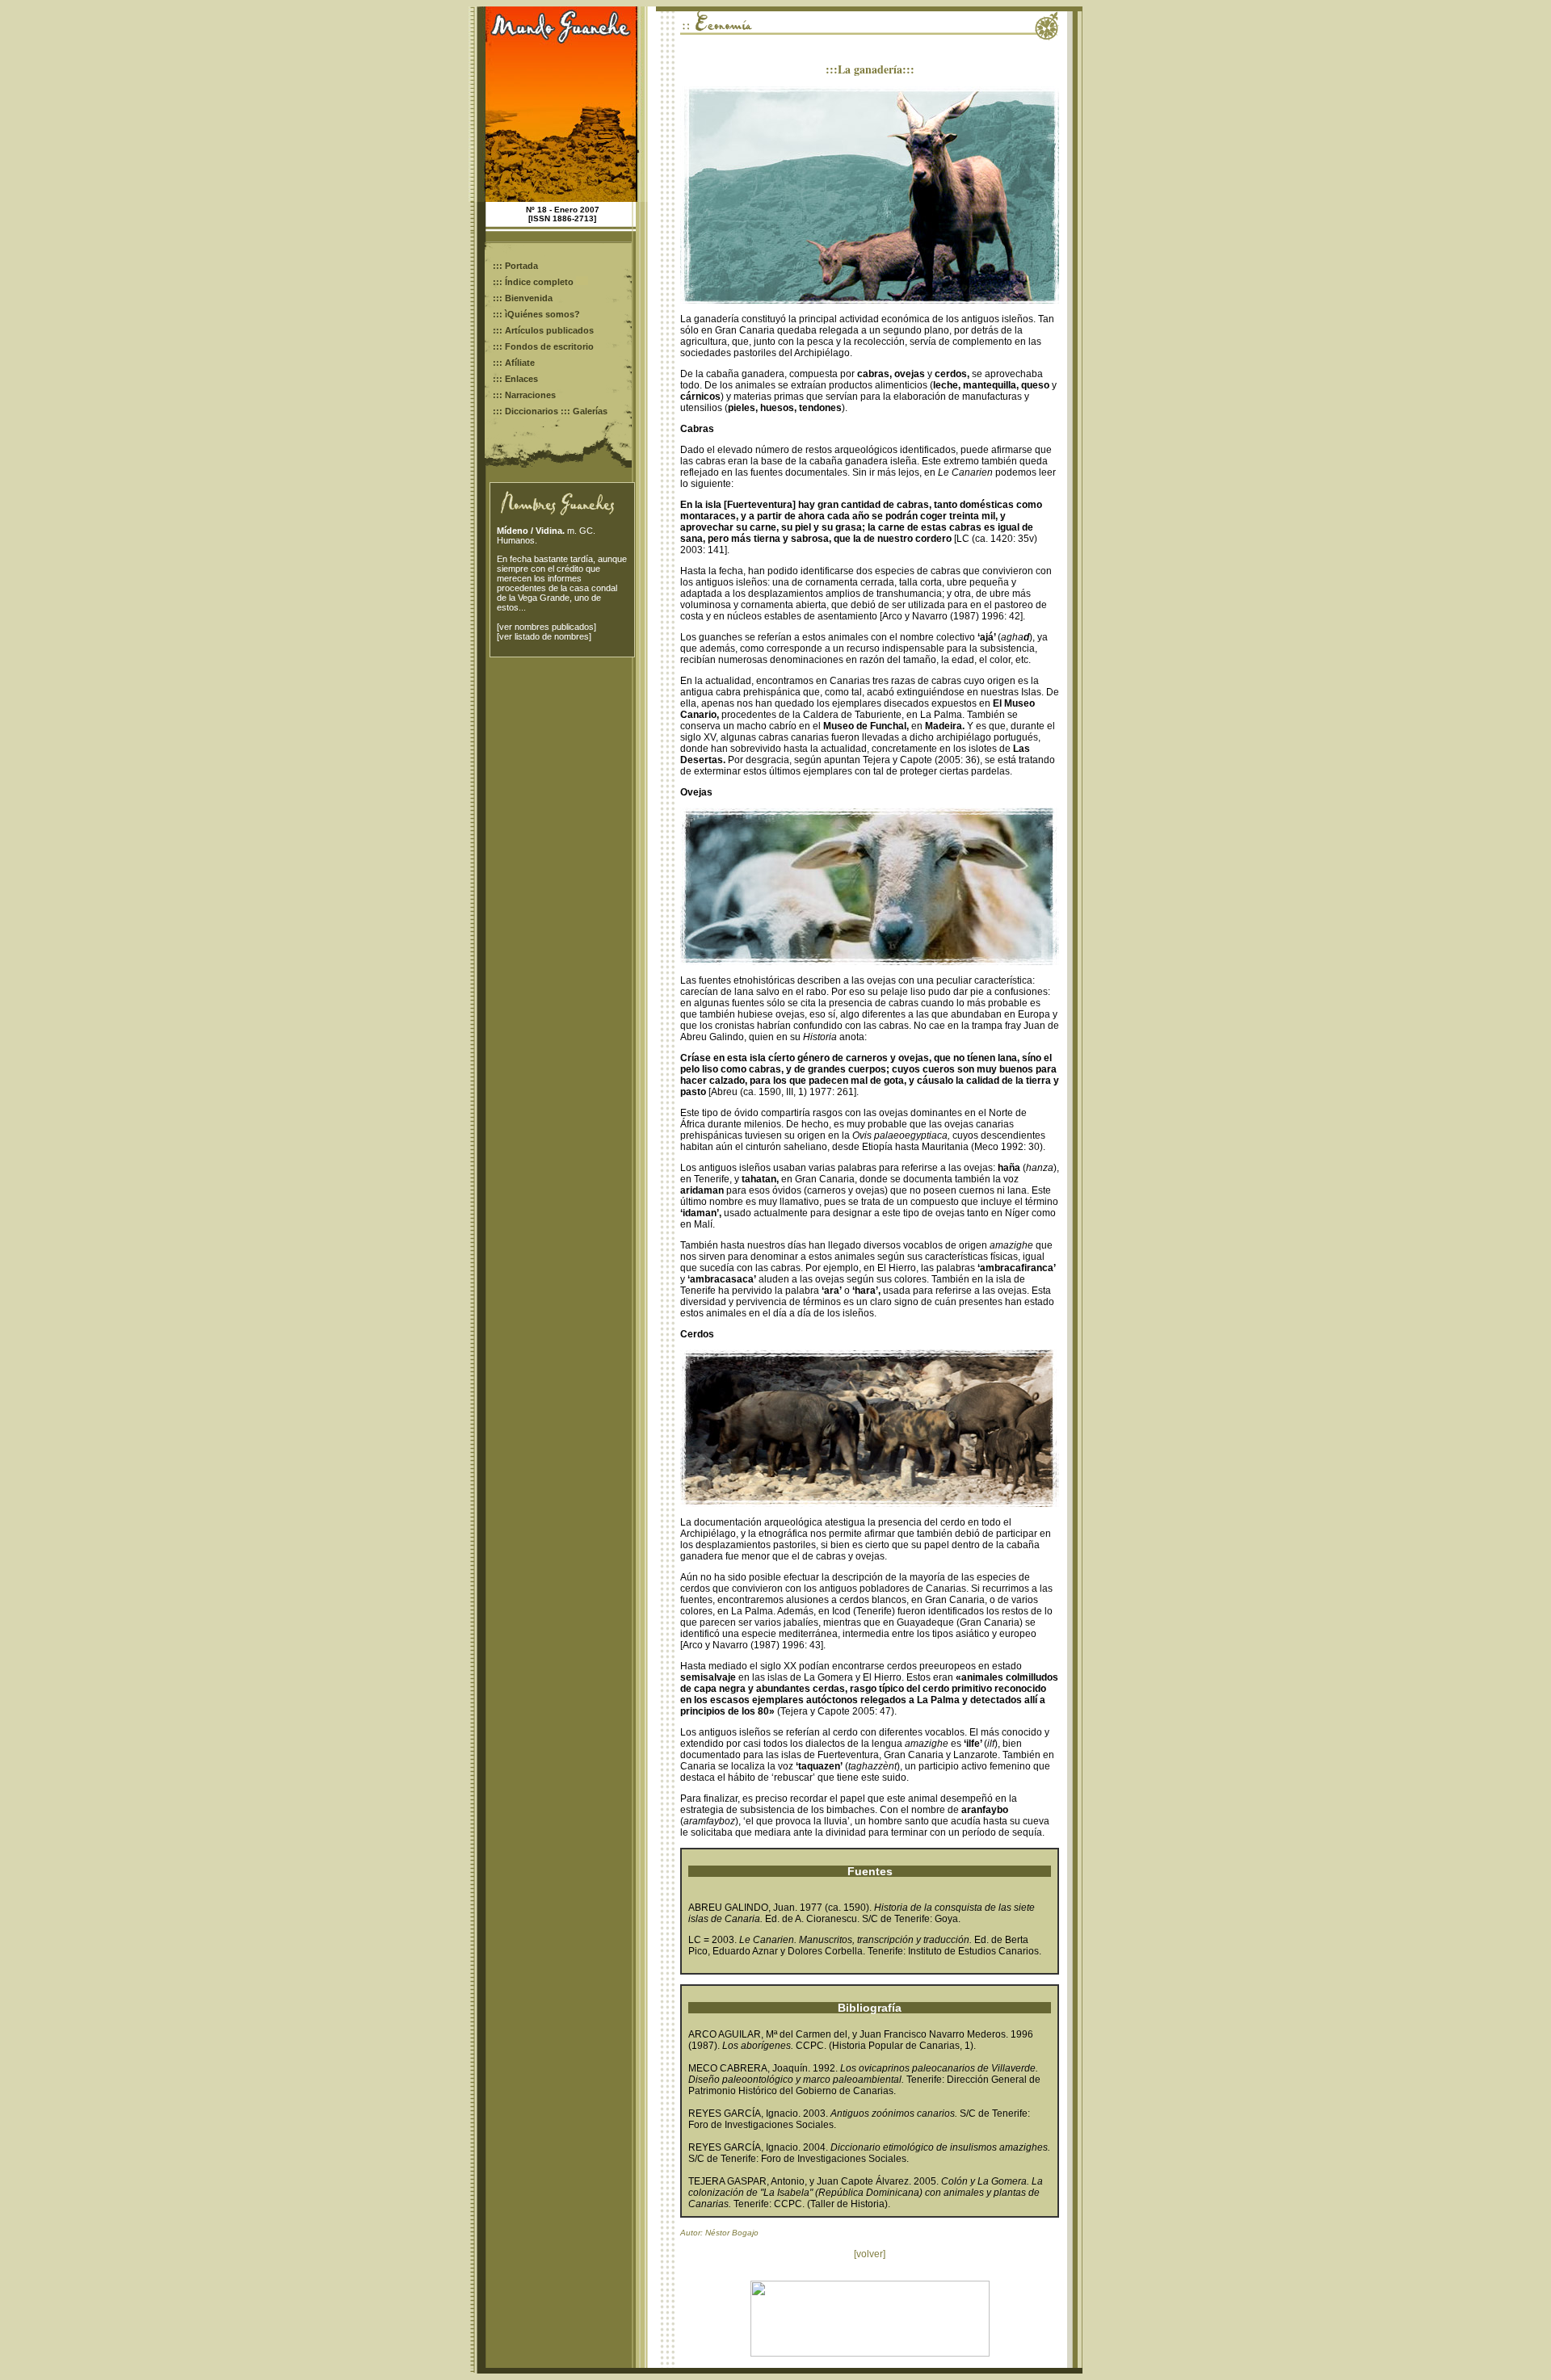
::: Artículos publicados (543, 330)
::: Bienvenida (523, 298)
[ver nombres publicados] (546, 627)
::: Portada (515, 266)
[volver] (870, 2254)
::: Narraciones (524, 395)
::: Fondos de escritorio (543, 346)
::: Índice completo (534, 282)
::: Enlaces (515, 379)
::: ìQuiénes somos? (536, 314)
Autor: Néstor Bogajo (719, 2233)
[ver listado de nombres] (544, 636)
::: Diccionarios (525, 411)
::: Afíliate (514, 363)
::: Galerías (584, 411)
